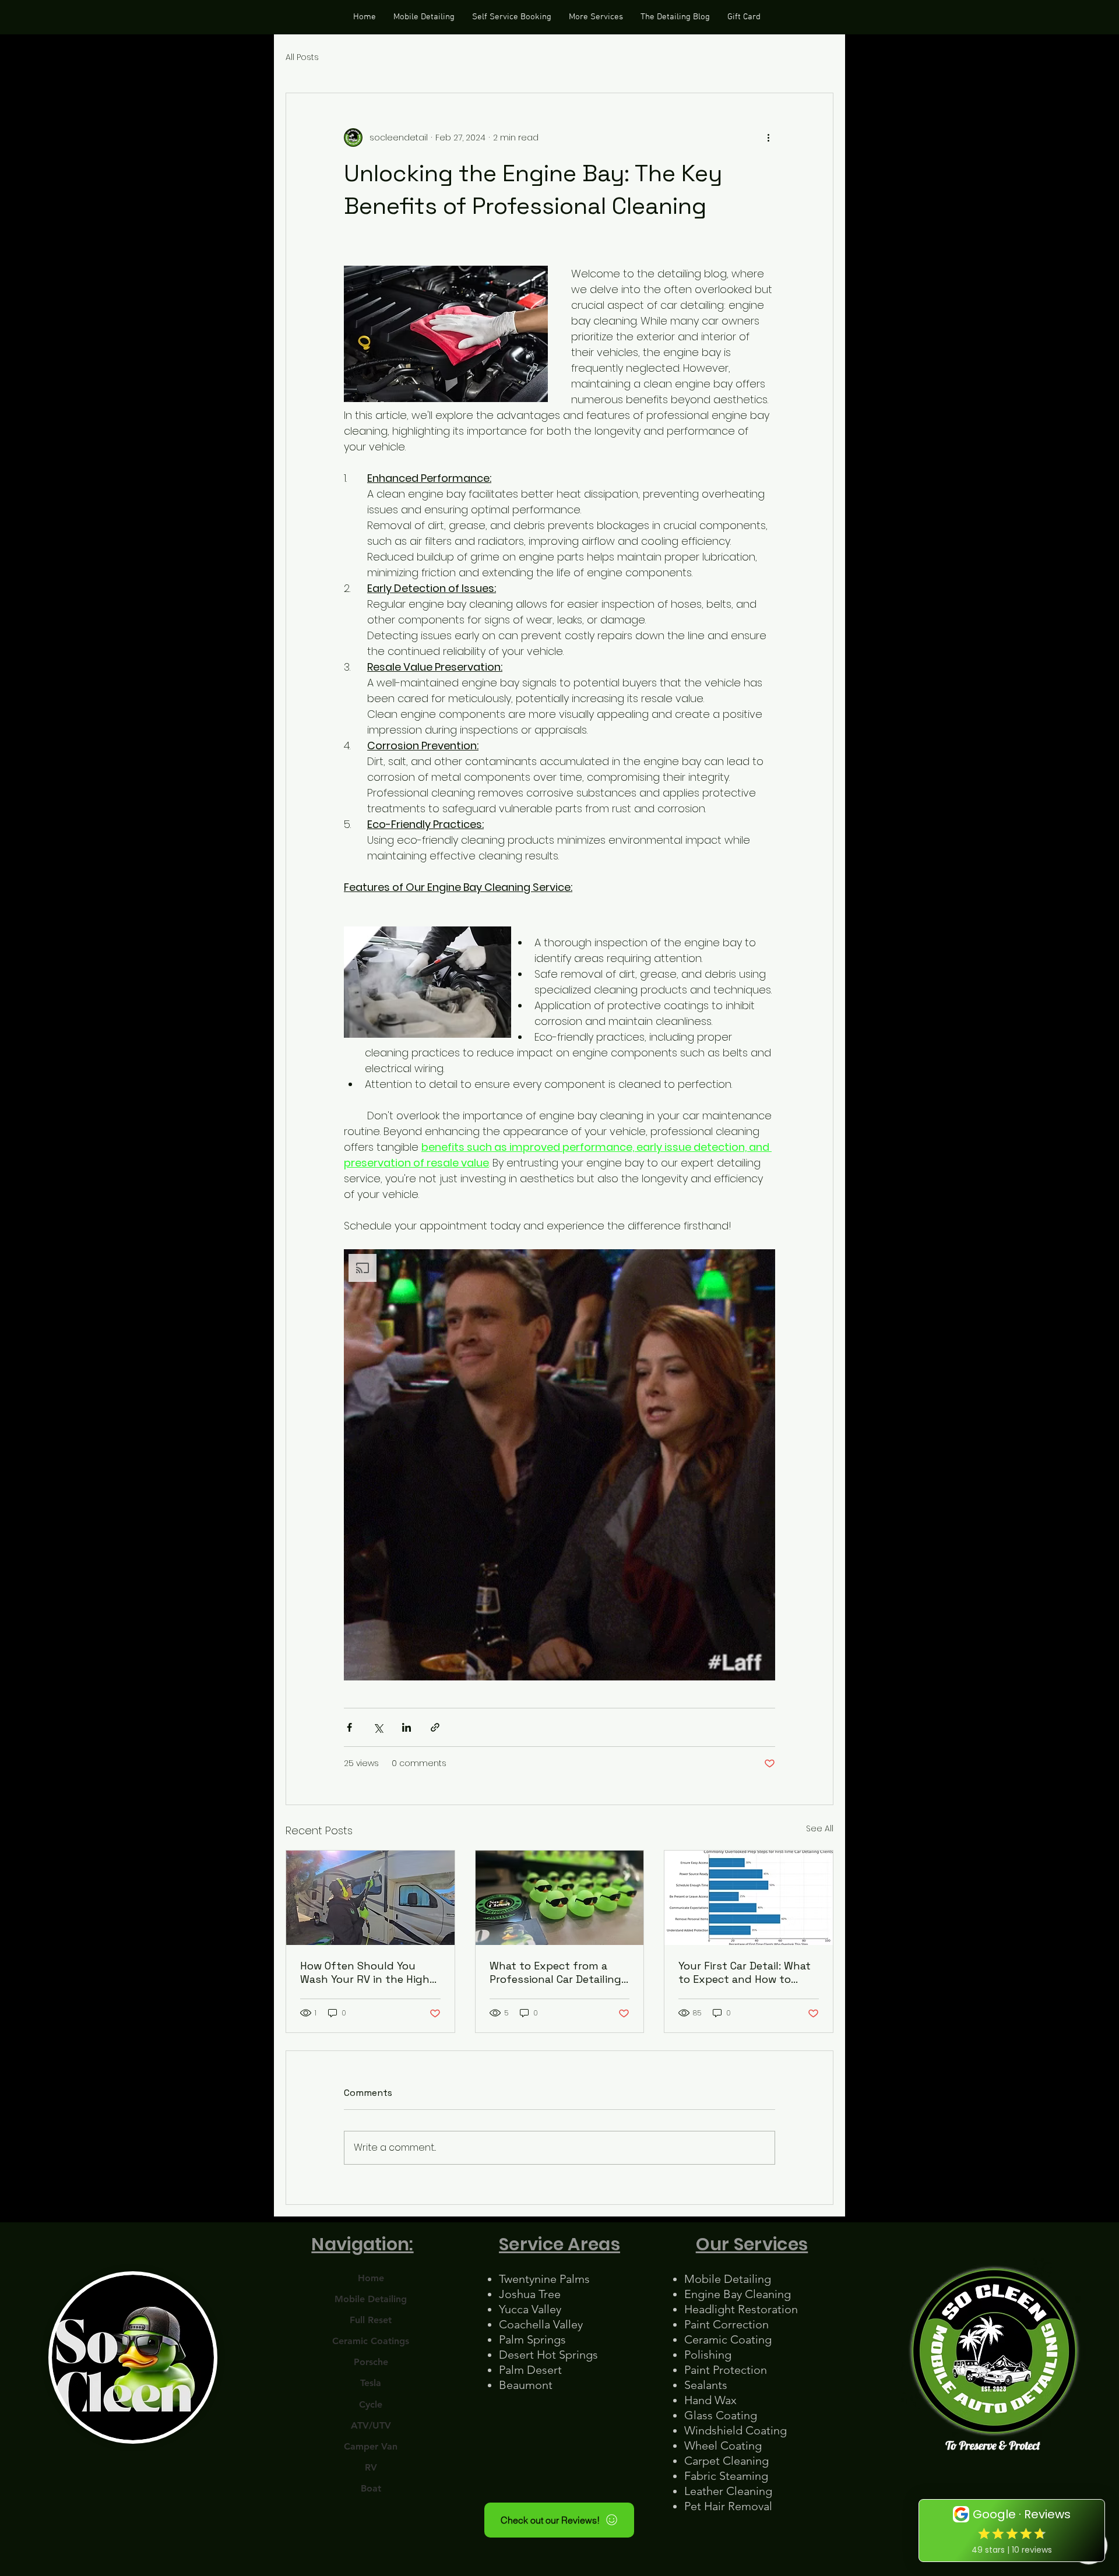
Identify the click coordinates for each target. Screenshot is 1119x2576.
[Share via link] (435, 1727)
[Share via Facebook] (349, 1727)
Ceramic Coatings (371, 2341)
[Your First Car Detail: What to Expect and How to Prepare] (749, 1898)
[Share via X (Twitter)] (378, 1727)
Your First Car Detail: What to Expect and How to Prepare (745, 1972)
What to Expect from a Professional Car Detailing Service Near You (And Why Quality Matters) (558, 1972)
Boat (371, 2488)
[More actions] (768, 138)
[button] (596, 17)
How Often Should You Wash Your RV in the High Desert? (365, 1972)
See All (820, 1828)
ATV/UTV (371, 2425)
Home (371, 2278)
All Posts (302, 57)
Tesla (371, 2383)
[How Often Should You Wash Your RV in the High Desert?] (370, 1898)
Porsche (371, 2362)
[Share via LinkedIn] (407, 1727)
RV (371, 2467)
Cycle (371, 2404)
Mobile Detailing (371, 2299)
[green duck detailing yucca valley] (560, 1898)
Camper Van (371, 2446)
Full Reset (371, 2320)
